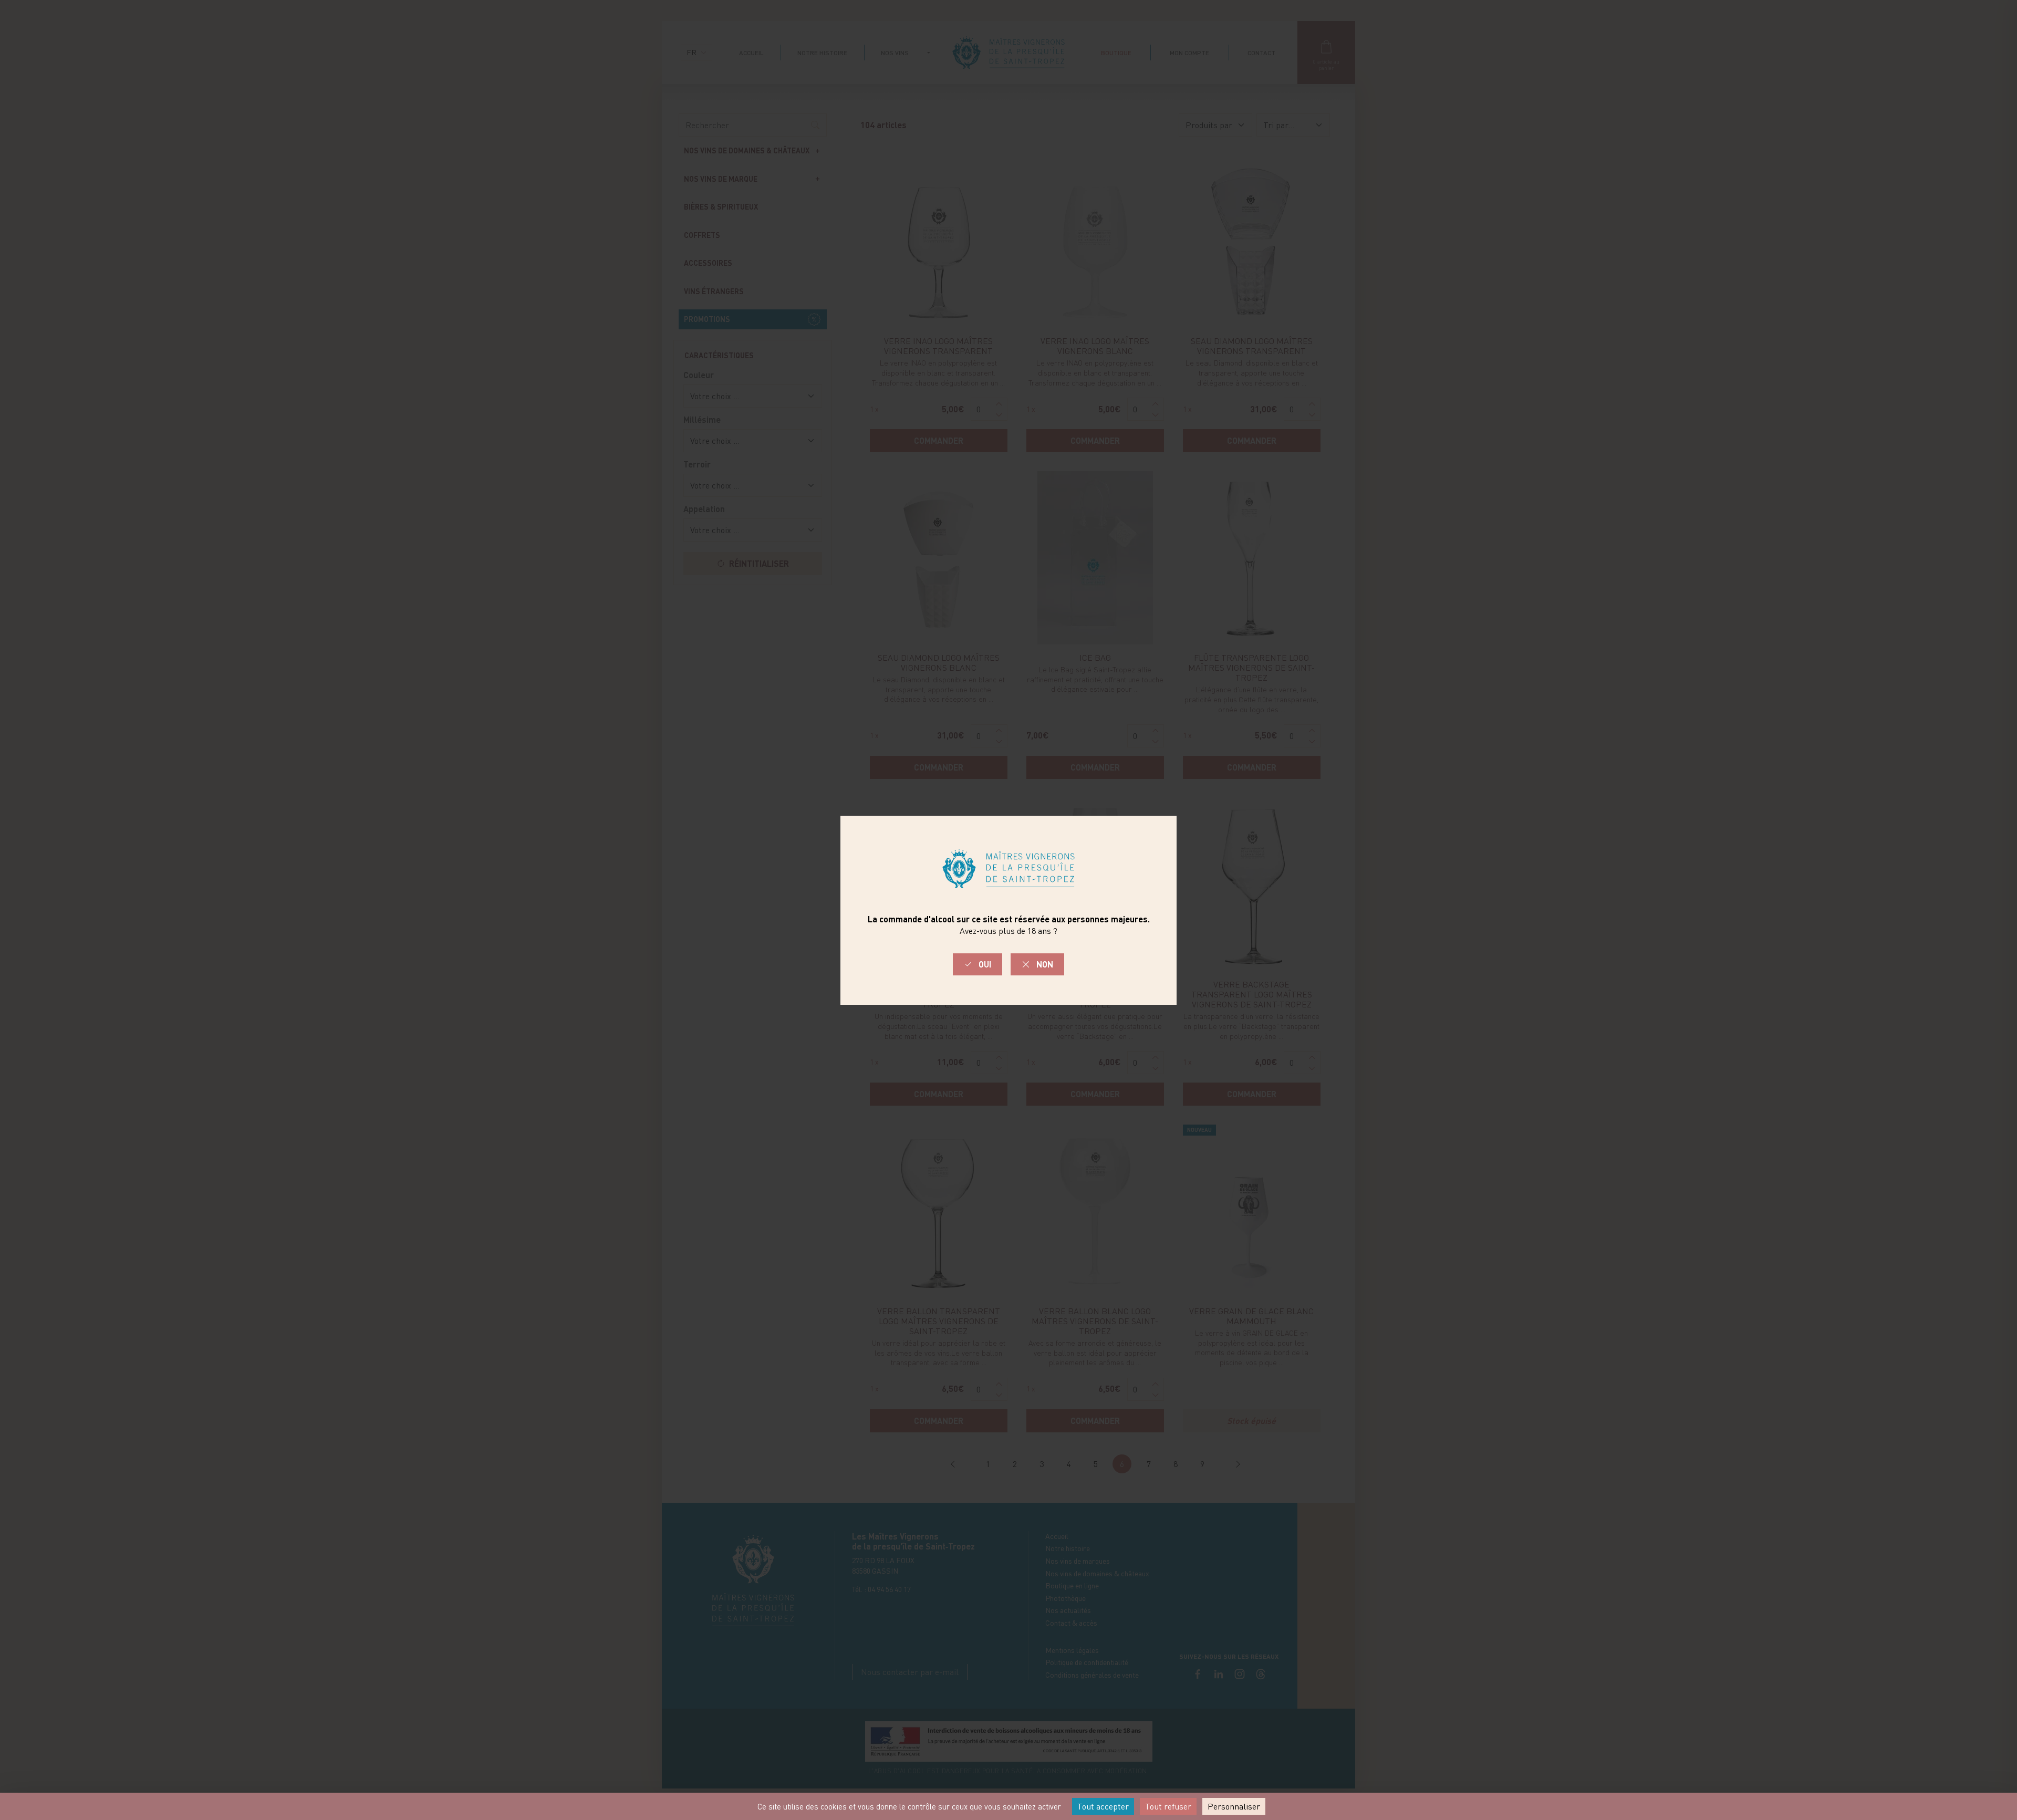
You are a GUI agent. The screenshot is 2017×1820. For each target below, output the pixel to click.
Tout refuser (1168, 1806)
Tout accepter (1103, 1806)
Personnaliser (1234, 1806)
